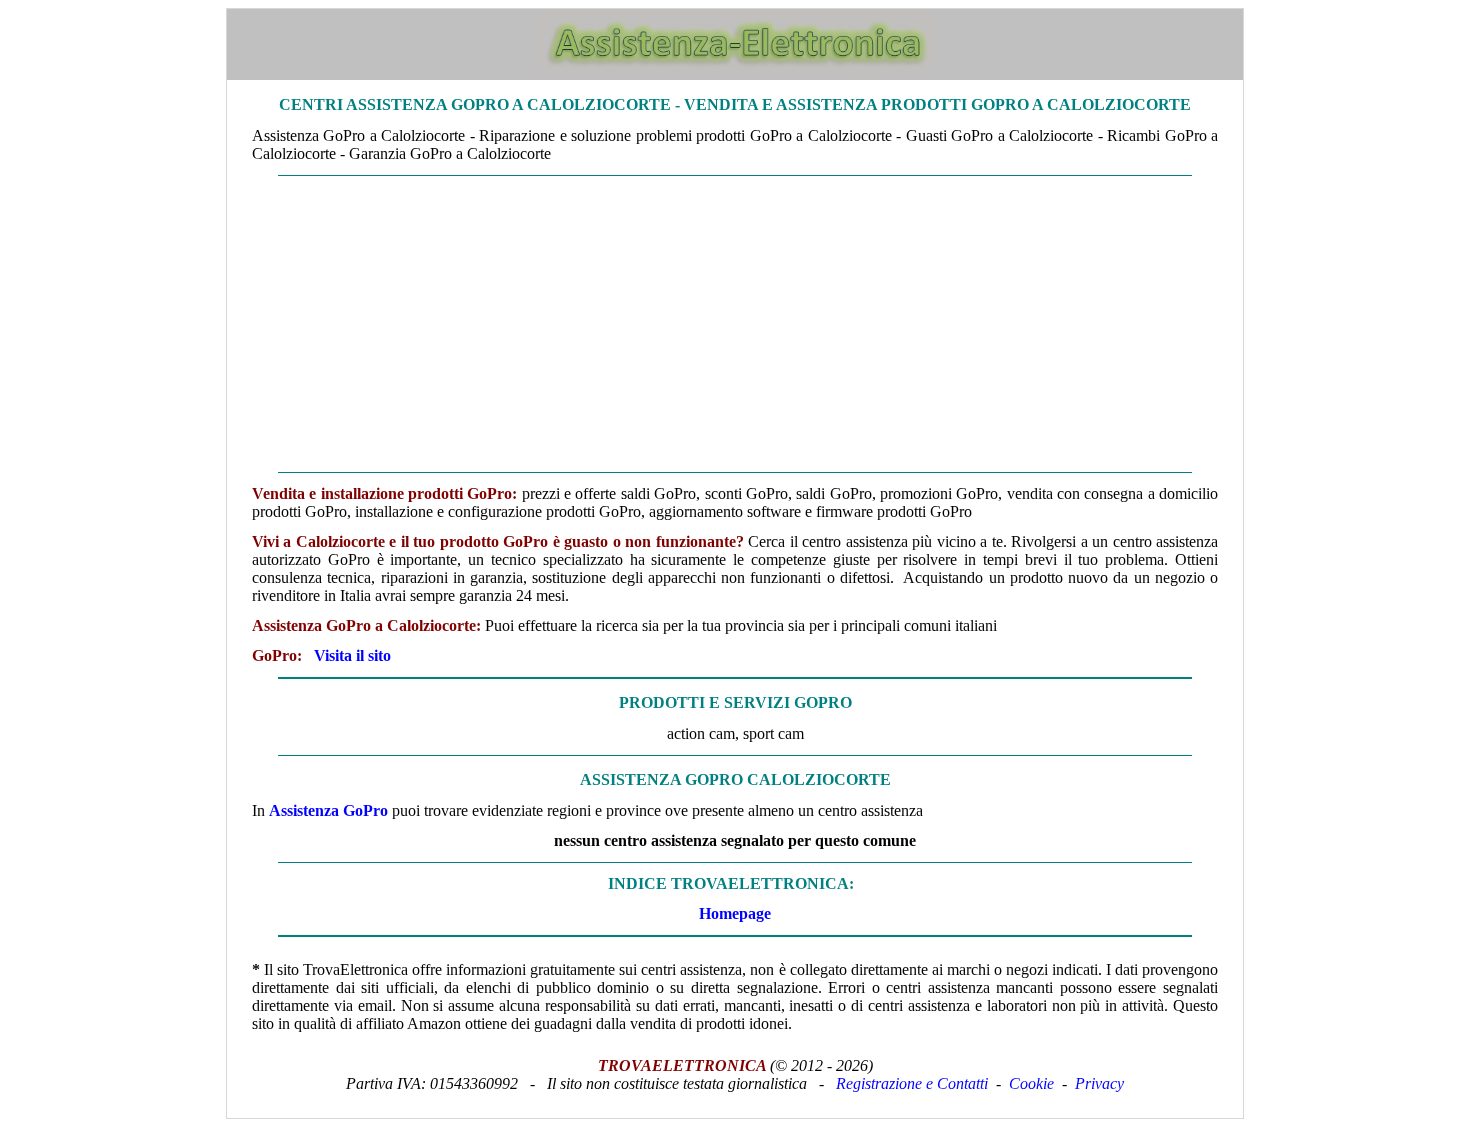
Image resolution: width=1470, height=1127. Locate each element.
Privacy (1099, 1083)
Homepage (735, 913)
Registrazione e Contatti (912, 1083)
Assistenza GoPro (328, 810)
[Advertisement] (735, 324)
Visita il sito (352, 655)
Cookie (1031, 1083)
